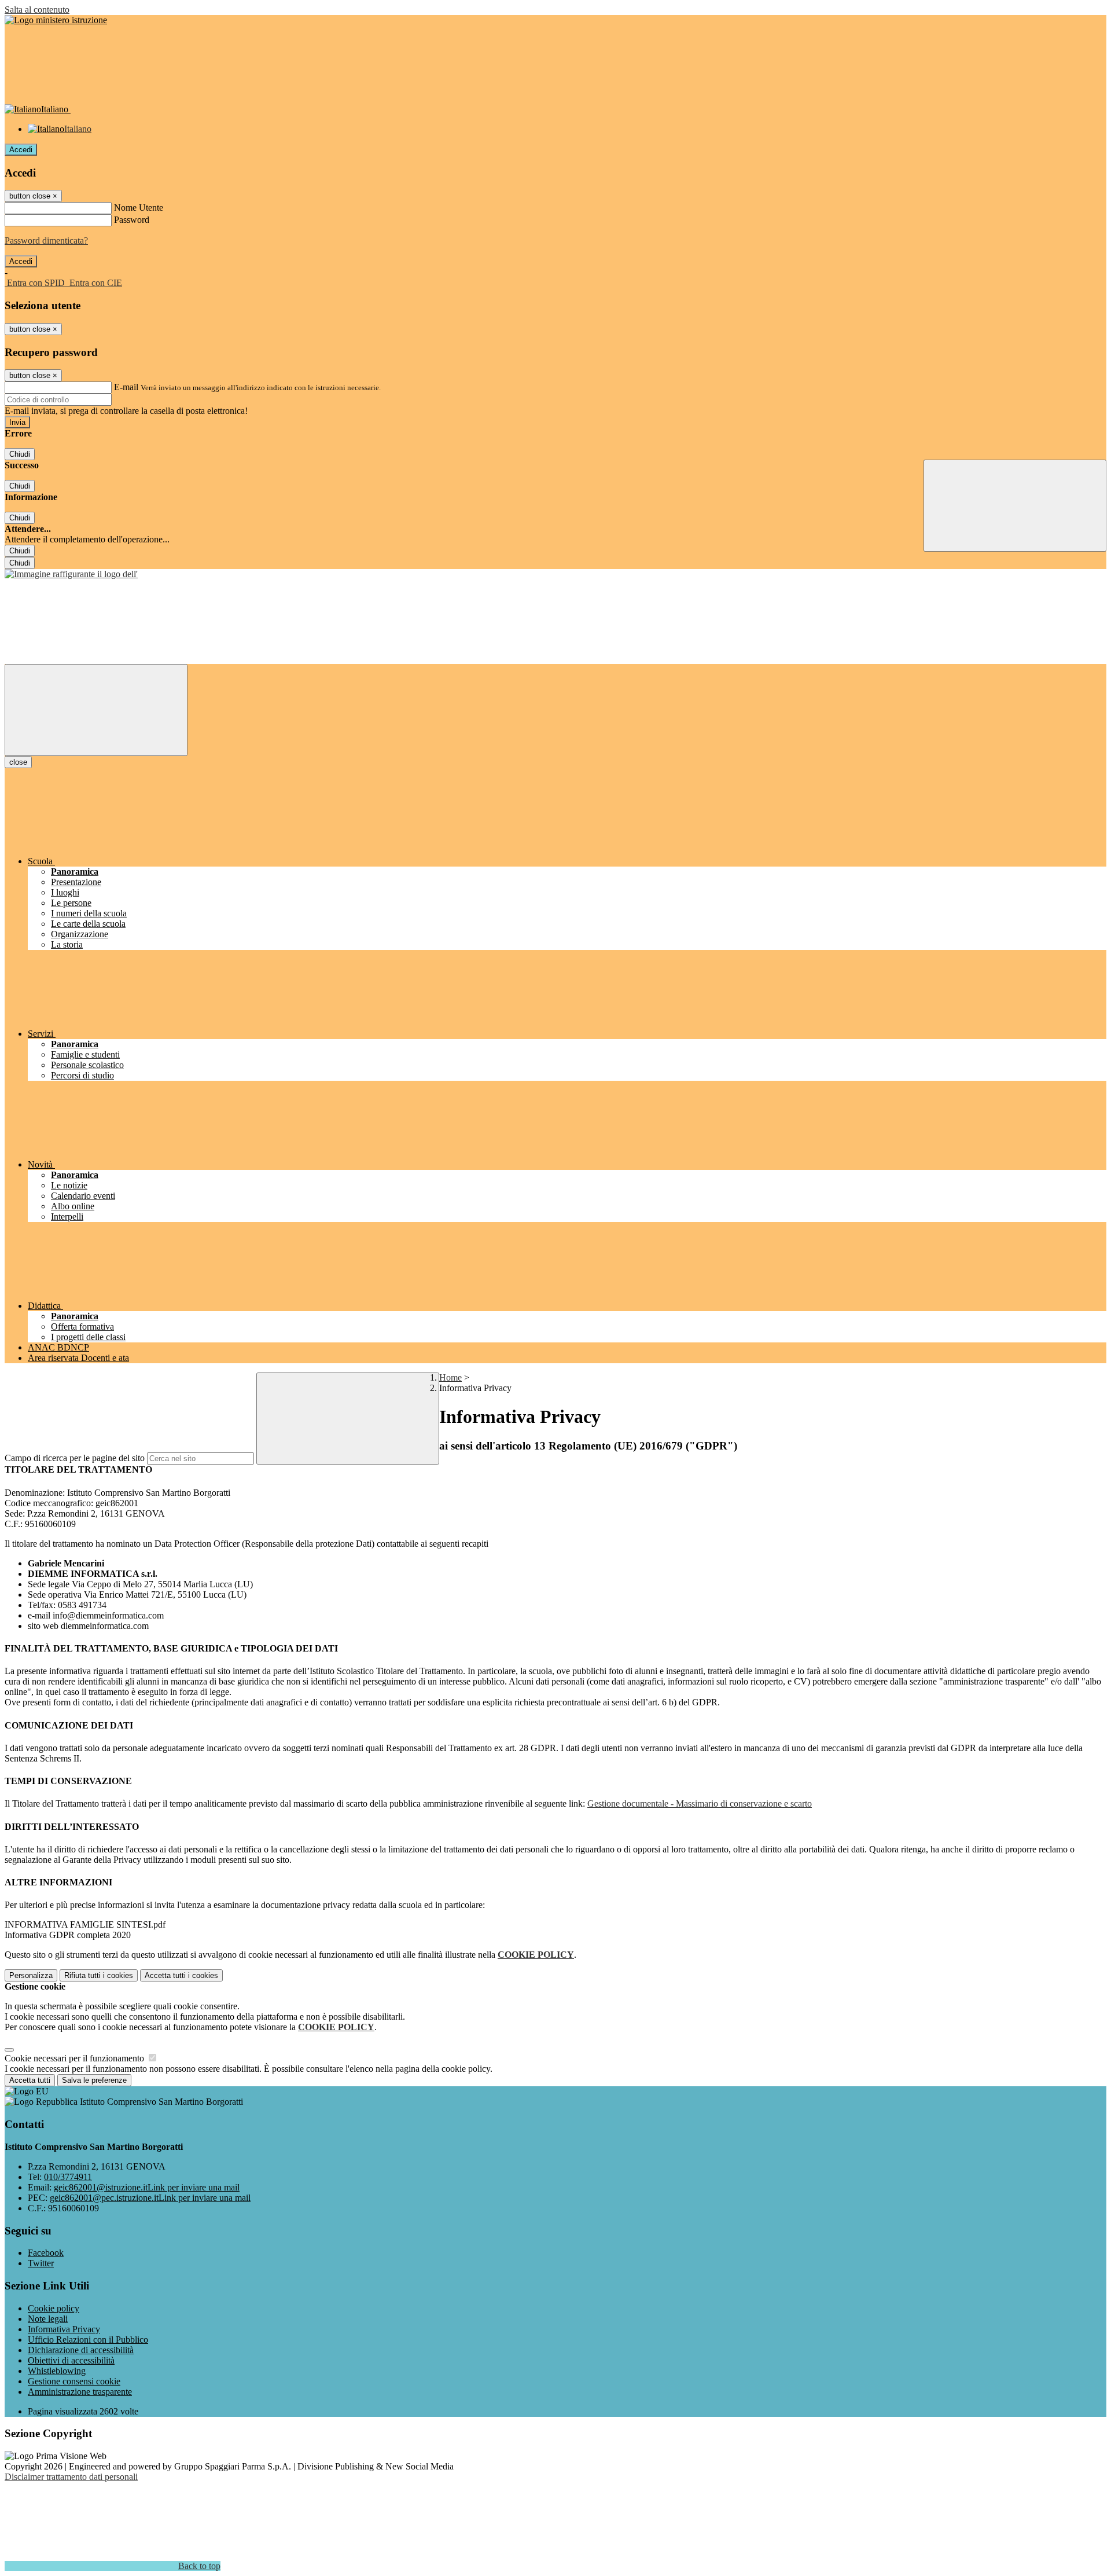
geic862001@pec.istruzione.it (150, 2198)
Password (132, 220)
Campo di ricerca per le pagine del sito (75, 1458)
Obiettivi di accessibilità (71, 2360)
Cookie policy (54, 2308)
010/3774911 (68, 2177)
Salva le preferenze (94, 2080)
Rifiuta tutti (99, 1975)
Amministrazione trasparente (80, 2392)
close (18, 762)
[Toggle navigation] (96, 710)
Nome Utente (139, 208)
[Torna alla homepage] (71, 574)
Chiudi (20, 454)
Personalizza (31, 1975)
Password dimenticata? (46, 241)
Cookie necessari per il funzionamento (76, 2058)
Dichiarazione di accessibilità (81, 2350)
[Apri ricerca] (1015, 506)
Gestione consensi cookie (74, 2381)
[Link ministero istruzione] (56, 20)
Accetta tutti (181, 1975)
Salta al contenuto (37, 10)
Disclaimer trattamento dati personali (71, 2477)
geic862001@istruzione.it (147, 2187)
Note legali (48, 2319)
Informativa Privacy (64, 2329)
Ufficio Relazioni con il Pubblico (88, 2340)
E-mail (126, 387)
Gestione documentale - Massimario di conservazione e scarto (700, 1803)
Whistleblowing (57, 2371)
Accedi (21, 150)
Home (450, 1377)
